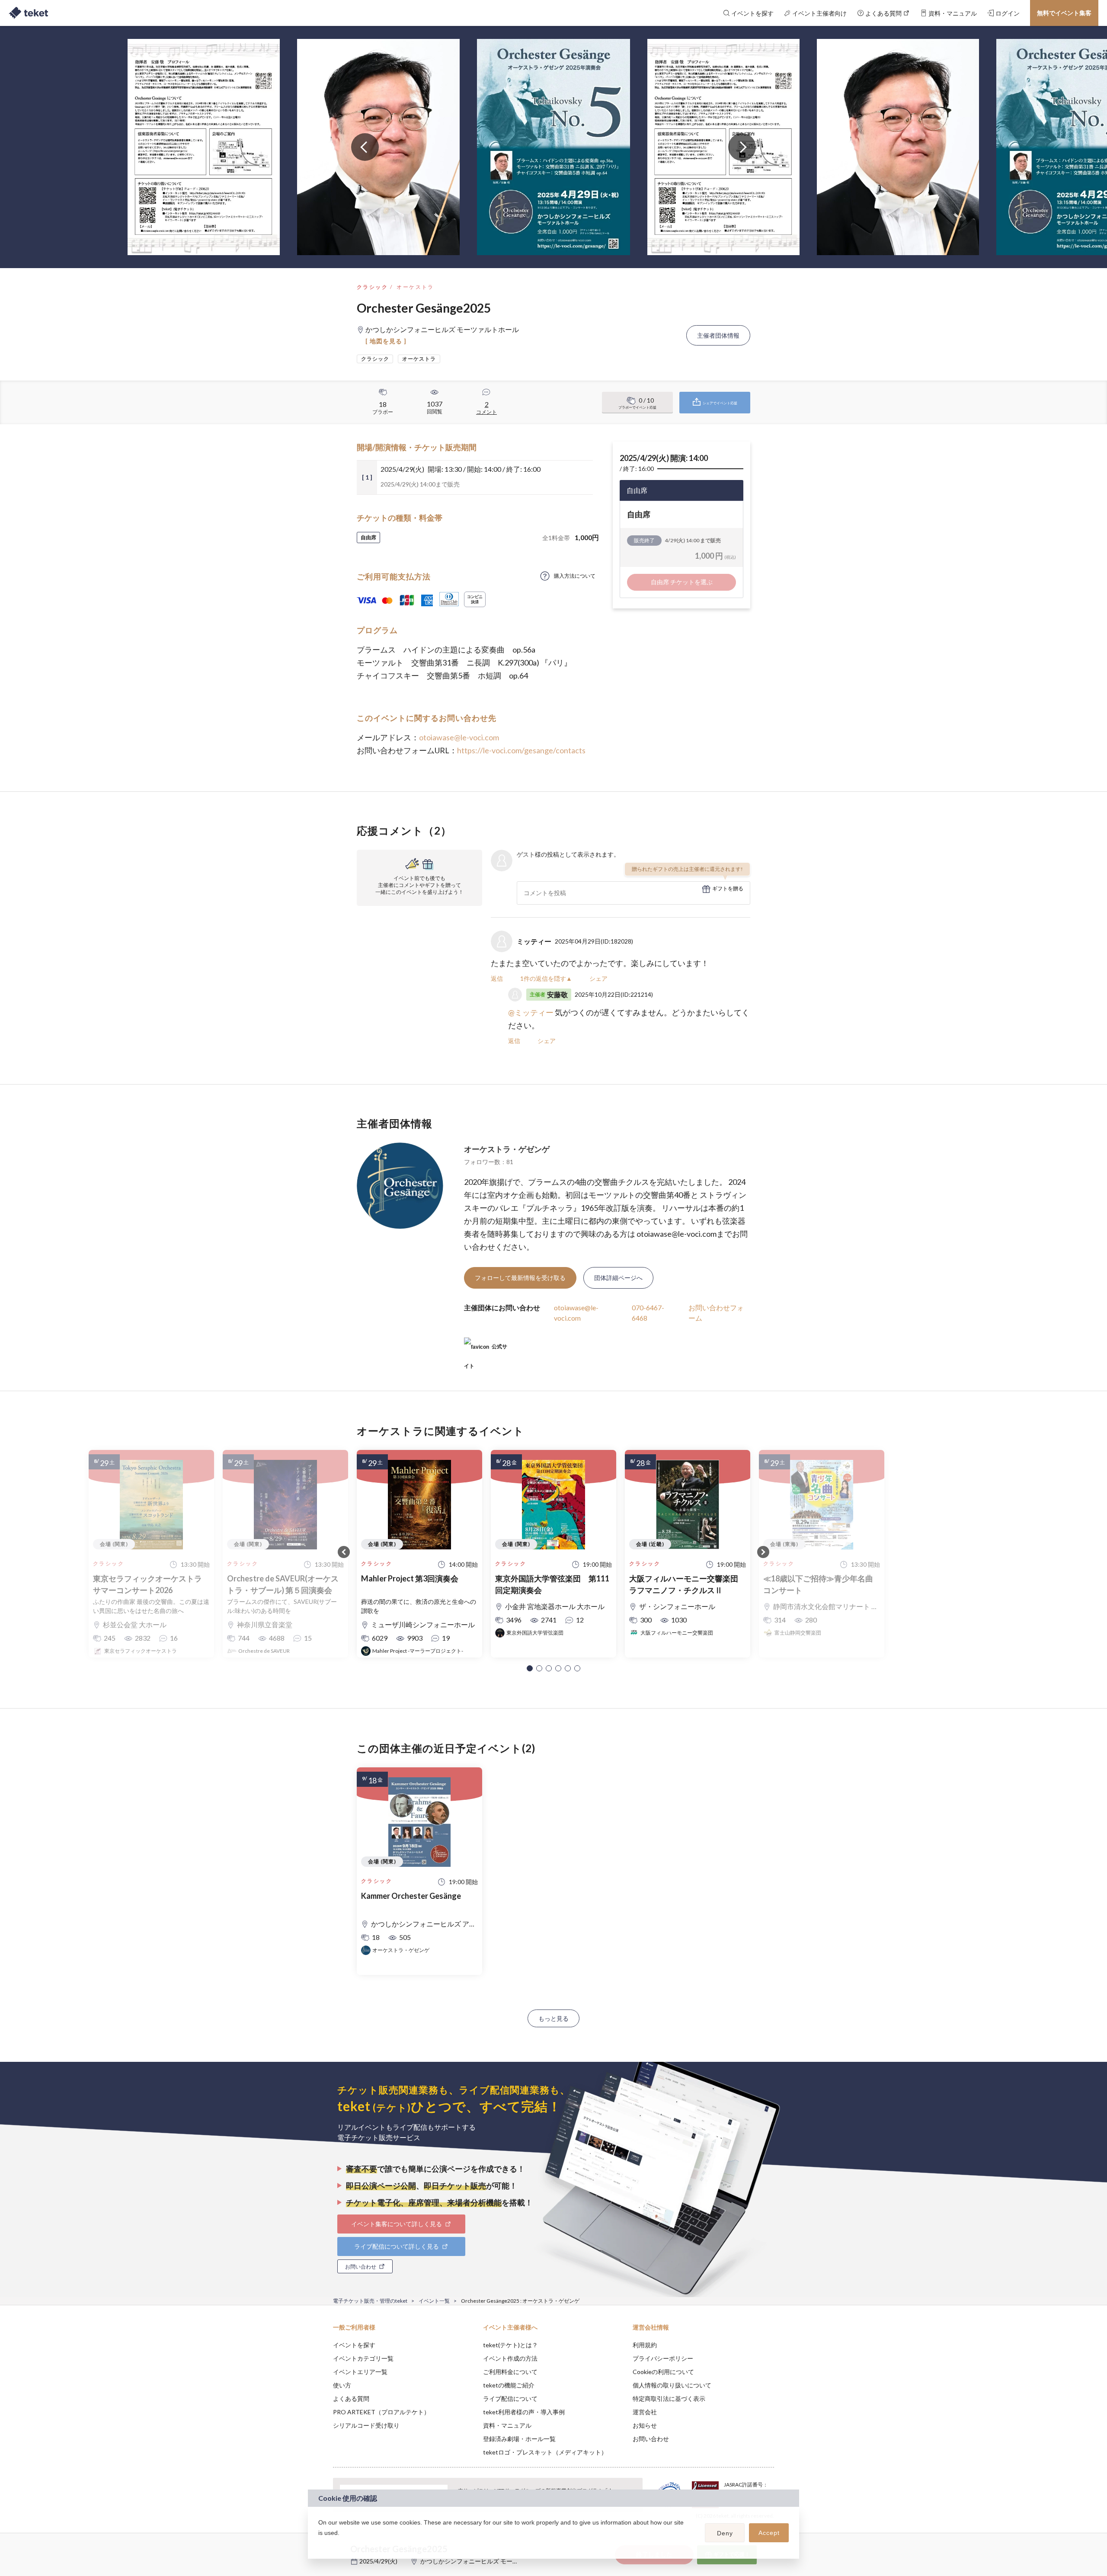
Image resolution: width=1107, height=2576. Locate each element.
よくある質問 (351, 2398)
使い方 (342, 2385)
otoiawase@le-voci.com (459, 737)
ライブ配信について (510, 2398)
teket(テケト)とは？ (510, 2345)
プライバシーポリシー (663, 2358)
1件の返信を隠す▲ (546, 978)
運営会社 (645, 2412)
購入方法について (575, 576)
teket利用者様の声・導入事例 (524, 2412)
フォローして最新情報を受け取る (520, 1278)
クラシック (372, 287)
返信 (497, 978)
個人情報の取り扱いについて (672, 2385)
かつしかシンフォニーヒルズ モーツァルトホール (488, 2561)
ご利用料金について (510, 2372)
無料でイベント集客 (1064, 13)
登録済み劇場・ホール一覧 (519, 2439)
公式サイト (486, 1350)
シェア (598, 978)
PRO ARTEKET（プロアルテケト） (381, 2412)
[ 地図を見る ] (386, 341)
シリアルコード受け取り (366, 2425)
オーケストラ (415, 287)
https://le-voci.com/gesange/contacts (521, 750)
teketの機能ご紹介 (509, 2385)
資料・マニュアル (507, 2425)
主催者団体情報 (718, 335)
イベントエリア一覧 (360, 2372)
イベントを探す (354, 2345)
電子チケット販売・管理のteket (370, 2301)
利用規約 (645, 2345)
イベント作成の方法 (510, 2358)
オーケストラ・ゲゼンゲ (507, 1149)
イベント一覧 (434, 2301)
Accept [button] (769, 2533)
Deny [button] (725, 2533)
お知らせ (645, 2425)
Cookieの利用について (663, 2372)
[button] (530, 1668)
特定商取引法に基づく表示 (669, 2398)
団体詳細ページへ (618, 1278)
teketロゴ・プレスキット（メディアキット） (545, 2452)
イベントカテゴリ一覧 (363, 2358)
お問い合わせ (651, 2439)
